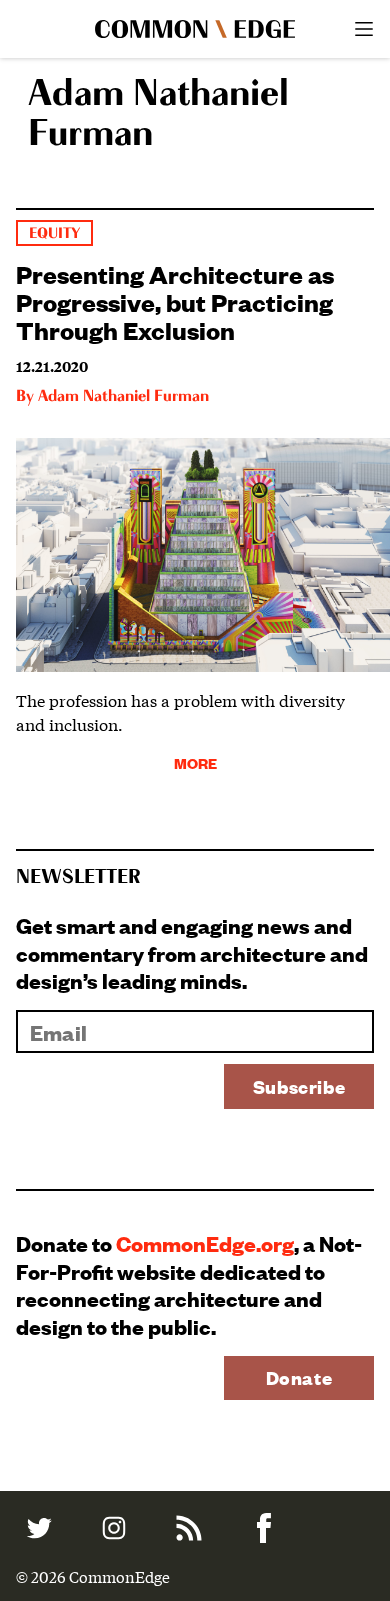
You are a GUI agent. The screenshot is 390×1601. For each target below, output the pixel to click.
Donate (299, 1377)
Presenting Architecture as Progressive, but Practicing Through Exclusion (175, 301)
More (195, 762)
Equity (54, 233)
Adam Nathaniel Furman (123, 397)
